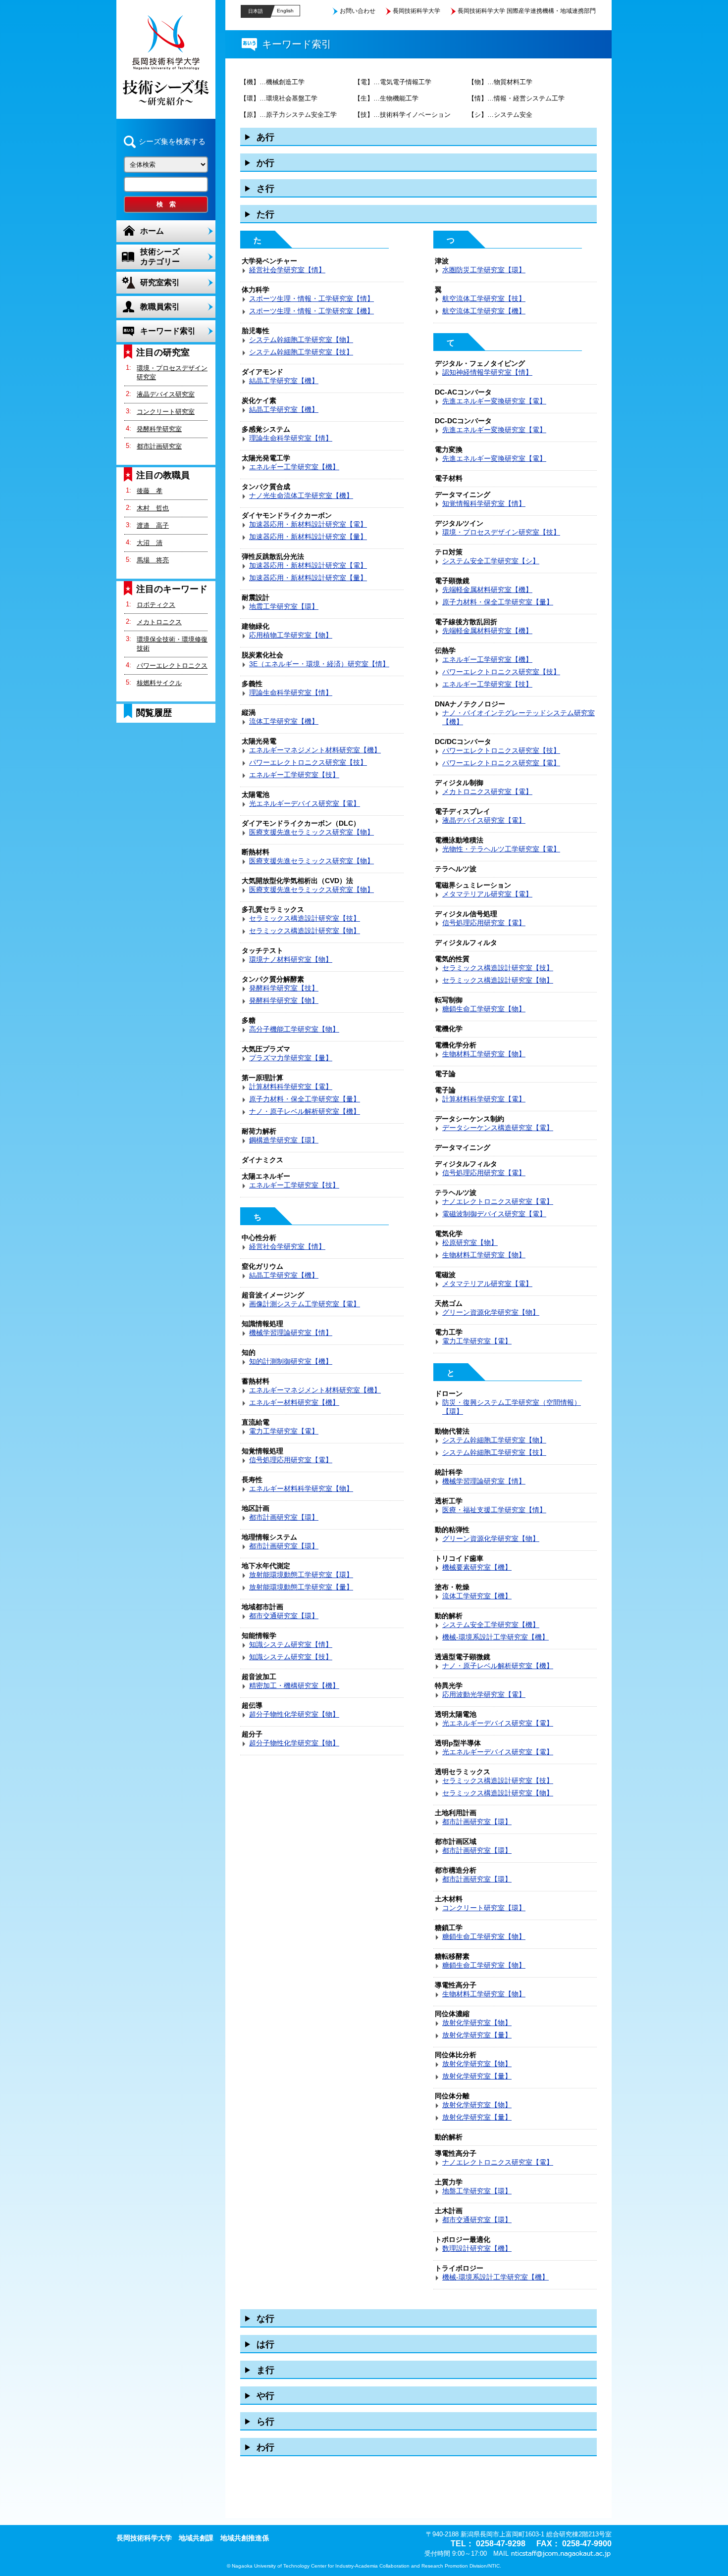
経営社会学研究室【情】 (287, 270)
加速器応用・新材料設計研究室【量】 (308, 537)
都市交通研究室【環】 (284, 1616)
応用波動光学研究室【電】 (484, 1694)
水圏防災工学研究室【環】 (484, 270)
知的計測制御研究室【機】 (291, 1361)
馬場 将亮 (153, 560)
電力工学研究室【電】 (284, 1431)
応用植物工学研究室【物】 (291, 635)
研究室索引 (160, 282)
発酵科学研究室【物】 (284, 1000)
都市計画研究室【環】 (284, 1517)
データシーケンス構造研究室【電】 (498, 1128)
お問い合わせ (358, 11)
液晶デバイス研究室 (166, 394)
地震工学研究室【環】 (284, 606)
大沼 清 (150, 543)
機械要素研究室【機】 (477, 1567)
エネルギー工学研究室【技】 (294, 775)
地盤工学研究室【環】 (477, 2191)
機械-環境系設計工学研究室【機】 (495, 1637)
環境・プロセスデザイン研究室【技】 (501, 532)
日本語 (256, 11)
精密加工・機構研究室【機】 (294, 1685)
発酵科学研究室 (159, 429)
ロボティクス (156, 605)
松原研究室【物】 (470, 1242)
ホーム (152, 231)
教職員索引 (160, 307)
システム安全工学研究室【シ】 (491, 561)
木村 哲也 (153, 508)
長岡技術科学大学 (416, 11)
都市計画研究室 (159, 446)
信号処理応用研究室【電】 (291, 1460)
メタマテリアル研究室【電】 (487, 894)
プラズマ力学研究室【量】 (291, 1058)
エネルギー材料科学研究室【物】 (301, 1488)
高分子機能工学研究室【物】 (294, 1029)
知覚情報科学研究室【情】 (484, 503)
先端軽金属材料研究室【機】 (487, 590)
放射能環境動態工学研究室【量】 (301, 1587)
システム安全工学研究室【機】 (491, 1625)
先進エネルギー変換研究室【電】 (494, 401)
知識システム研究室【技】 (291, 1657)
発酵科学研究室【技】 (284, 988)
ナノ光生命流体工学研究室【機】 (301, 495)
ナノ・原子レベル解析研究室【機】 (305, 1111)
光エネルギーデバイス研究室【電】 (305, 803)
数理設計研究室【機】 (477, 2248)
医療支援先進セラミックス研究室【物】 (312, 832)
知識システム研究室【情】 (291, 1644)
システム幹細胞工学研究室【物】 (301, 340)
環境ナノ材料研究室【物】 (291, 959)
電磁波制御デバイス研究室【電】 (494, 1214)
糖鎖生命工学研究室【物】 (484, 1009)
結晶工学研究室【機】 (284, 381)
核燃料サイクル (159, 683)
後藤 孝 (150, 491)
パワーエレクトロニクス (172, 666)
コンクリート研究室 (166, 412)
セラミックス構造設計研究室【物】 (305, 931)
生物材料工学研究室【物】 (484, 1054)
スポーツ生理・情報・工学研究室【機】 (312, 311)
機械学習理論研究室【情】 (291, 1333)
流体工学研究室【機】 (284, 721)
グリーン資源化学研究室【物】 (491, 1312)
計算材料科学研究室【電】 (291, 1087)
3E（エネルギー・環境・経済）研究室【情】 (319, 664)
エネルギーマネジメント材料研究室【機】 (315, 750)
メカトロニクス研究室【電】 (487, 792)
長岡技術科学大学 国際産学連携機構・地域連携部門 (527, 11)
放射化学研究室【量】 (477, 2035)
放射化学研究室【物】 (477, 2023)
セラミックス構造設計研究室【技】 (305, 918)
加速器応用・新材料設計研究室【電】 (308, 524)
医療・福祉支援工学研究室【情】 (494, 1510)
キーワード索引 (168, 331)
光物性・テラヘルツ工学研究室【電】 (501, 849)
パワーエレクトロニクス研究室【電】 (501, 763)
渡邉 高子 (153, 525)
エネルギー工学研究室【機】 (294, 467)
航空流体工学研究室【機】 (484, 311)
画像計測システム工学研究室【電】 (305, 1304)
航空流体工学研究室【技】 (484, 298)
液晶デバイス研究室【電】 (484, 820)
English (285, 11)
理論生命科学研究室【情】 (291, 438)
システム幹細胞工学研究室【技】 (301, 352)
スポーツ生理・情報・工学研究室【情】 (312, 298)
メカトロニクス (159, 622)
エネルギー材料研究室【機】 (294, 1402)
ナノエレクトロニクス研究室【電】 (498, 1201)
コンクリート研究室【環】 (484, 1908)
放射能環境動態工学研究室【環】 (301, 1575)
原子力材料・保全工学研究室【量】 (305, 1099)
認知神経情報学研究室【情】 (487, 372)
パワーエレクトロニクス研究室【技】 (308, 762)
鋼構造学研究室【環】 (284, 1140)
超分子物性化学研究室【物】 (294, 1714)
